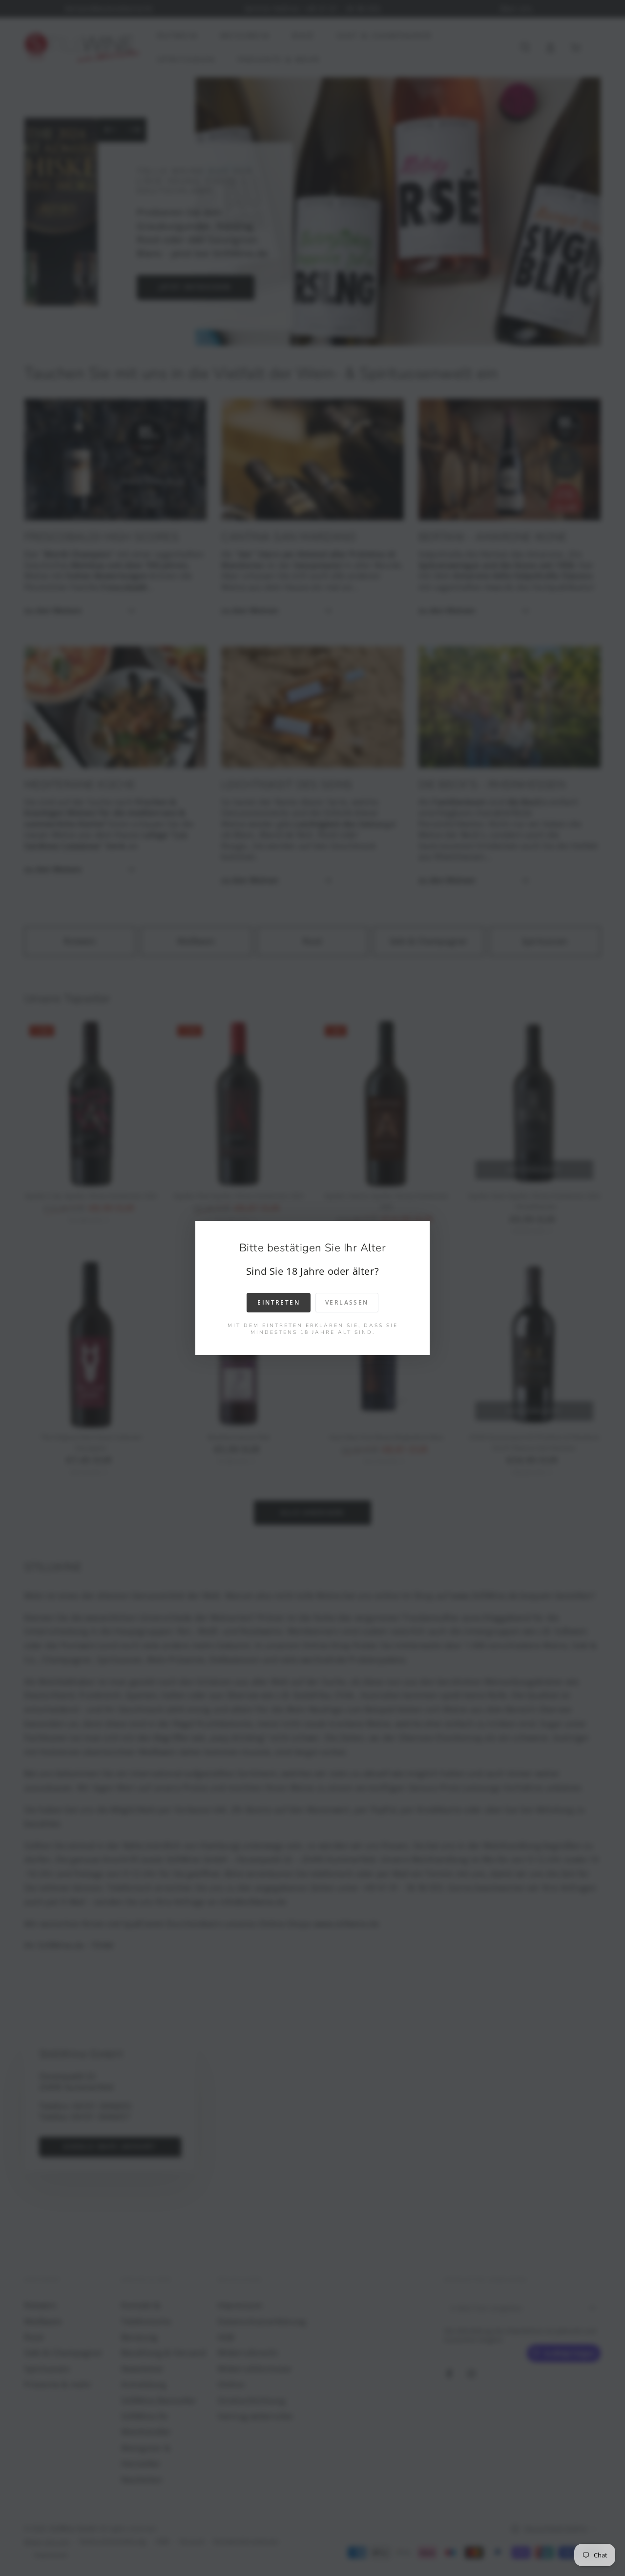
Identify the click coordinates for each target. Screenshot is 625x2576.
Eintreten (279, 1302)
